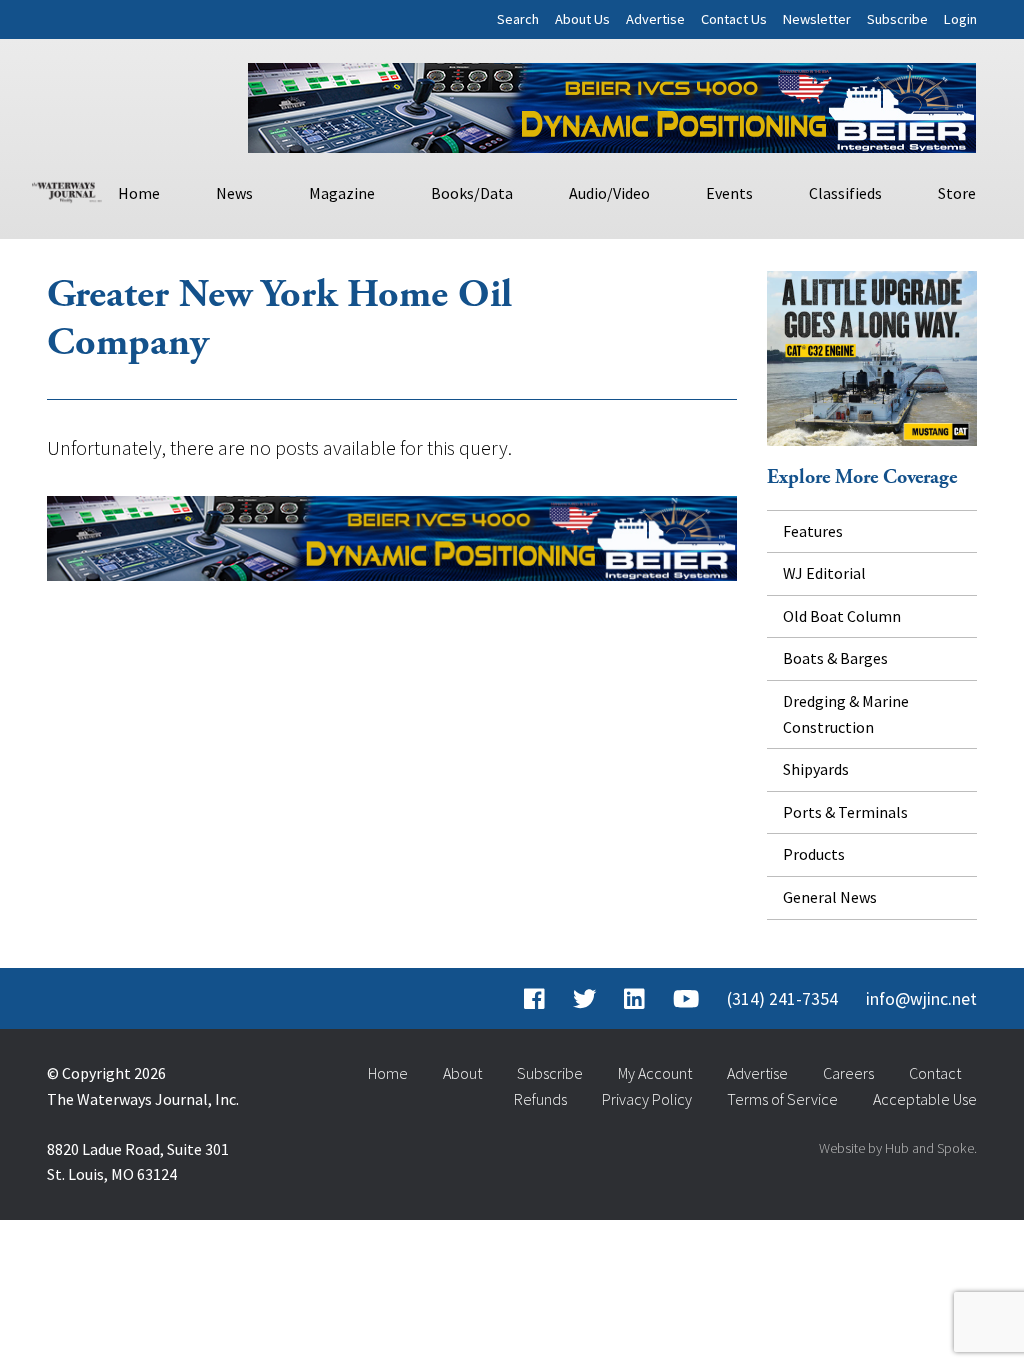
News (234, 193)
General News (830, 897)
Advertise (655, 19)
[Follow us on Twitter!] (584, 999)
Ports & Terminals (845, 812)
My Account (655, 1073)
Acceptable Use (925, 1099)
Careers (848, 1073)
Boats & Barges (835, 658)
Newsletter (817, 19)
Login (960, 19)
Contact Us (734, 19)
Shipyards (816, 769)
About (462, 1073)
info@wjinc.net (921, 999)
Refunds (540, 1099)
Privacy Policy (647, 1099)
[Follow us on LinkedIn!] (634, 999)
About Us (582, 19)
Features (813, 531)
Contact (935, 1073)
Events (729, 193)
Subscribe (897, 19)
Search (518, 19)
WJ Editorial (824, 573)
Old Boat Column (842, 616)
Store (957, 193)
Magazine (342, 193)
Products (814, 854)
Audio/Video (609, 193)
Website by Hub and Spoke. (898, 1148)
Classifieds (845, 193)
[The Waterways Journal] (67, 190)
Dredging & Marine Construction (846, 714)
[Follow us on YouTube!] (686, 999)
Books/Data (472, 193)
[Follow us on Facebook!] (534, 999)
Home (139, 193)
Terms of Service (782, 1099)
